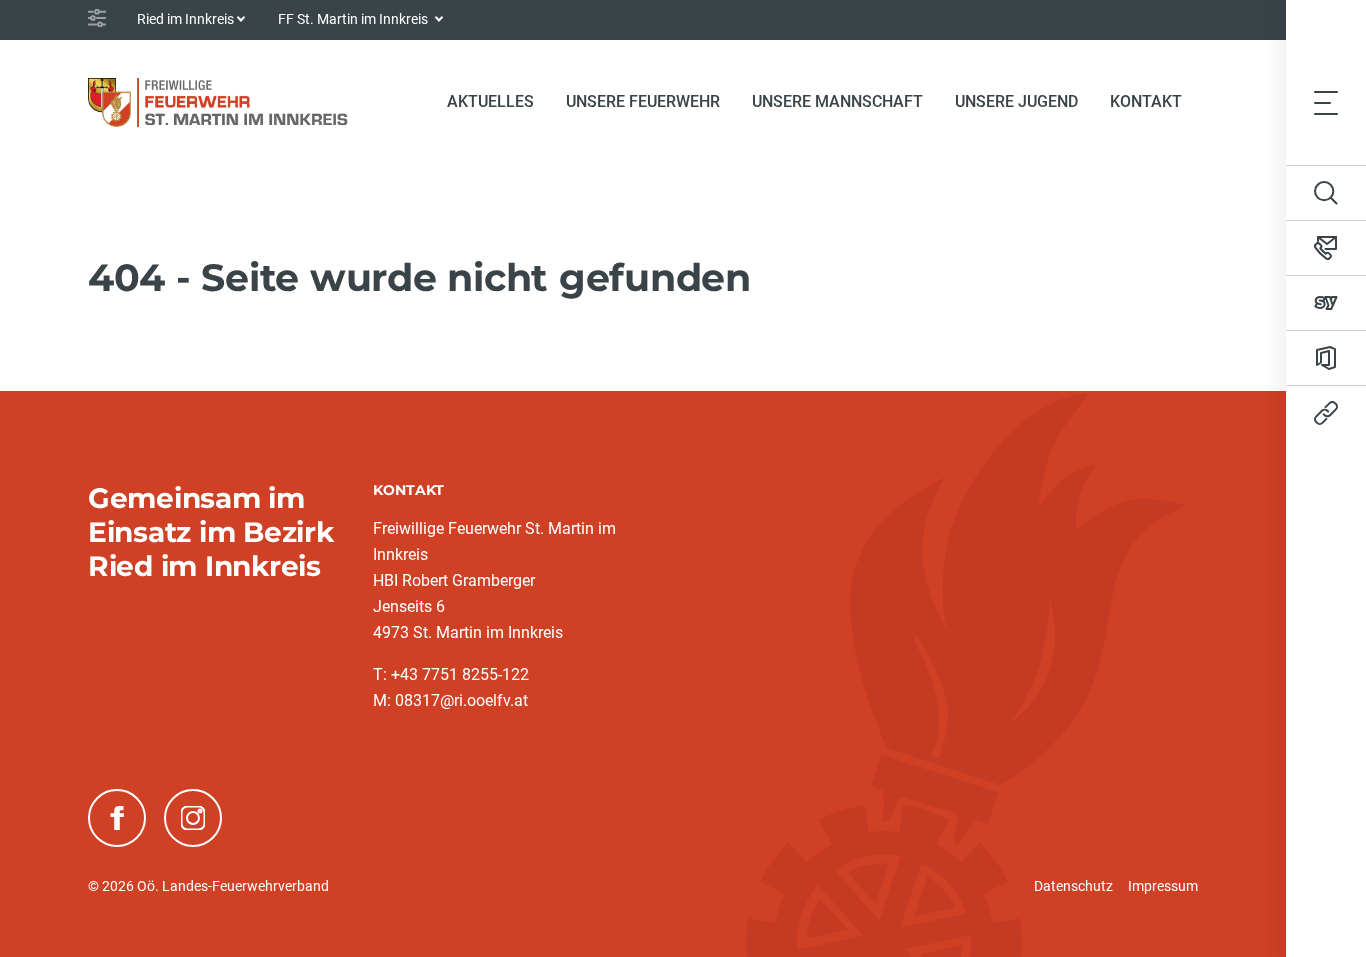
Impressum (1163, 886)
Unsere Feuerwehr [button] (643, 101)
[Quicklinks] (1326, 413)
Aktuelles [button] (490, 101)
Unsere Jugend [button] (1016, 101)
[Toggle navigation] (1326, 102)
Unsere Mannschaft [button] (837, 101)
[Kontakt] (1326, 248)
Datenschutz (1073, 886)
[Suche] (1326, 193)
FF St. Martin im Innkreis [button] (354, 19)
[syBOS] (1326, 303)
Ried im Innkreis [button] (185, 19)
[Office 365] (1326, 358)
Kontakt (1146, 101)
